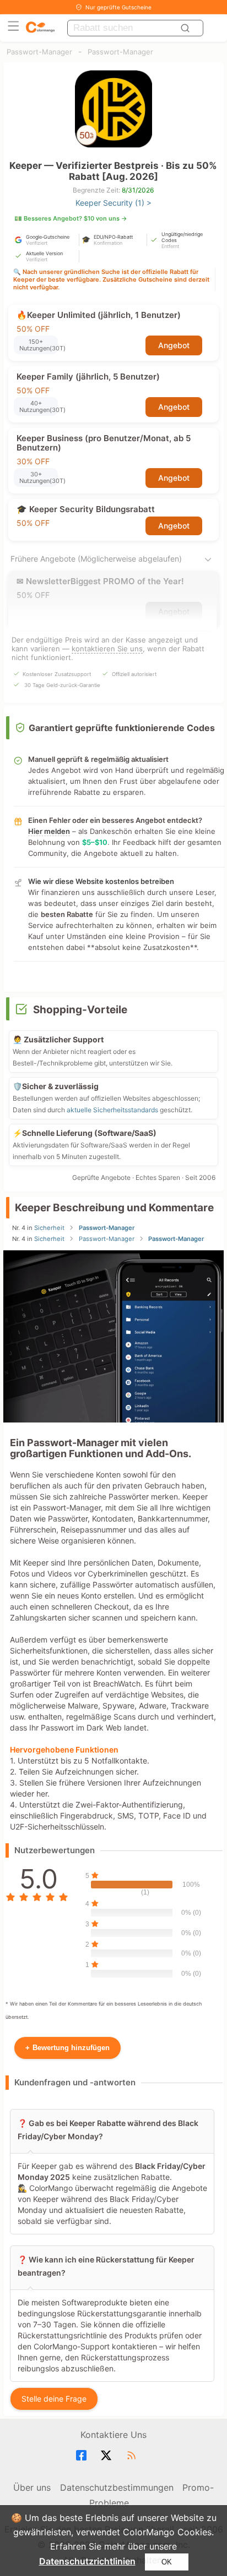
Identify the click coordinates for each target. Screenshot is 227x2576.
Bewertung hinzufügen (67, 2048)
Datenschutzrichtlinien (87, 2561)
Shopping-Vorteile (80, 1010)
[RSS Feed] (133, 2456)
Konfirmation (108, 243)
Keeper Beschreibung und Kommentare (114, 1208)
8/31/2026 (138, 190)
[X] (108, 2456)
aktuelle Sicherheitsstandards (112, 1110)
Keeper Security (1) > (113, 203)
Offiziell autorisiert (134, 674)
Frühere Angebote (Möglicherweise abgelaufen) (96, 559)
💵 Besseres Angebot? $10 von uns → (71, 218)
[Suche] (187, 28)
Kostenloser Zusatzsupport (57, 674)
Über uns (32, 2487)
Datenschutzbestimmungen (117, 2487)
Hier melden (49, 831)
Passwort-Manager (39, 52)
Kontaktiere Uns (113, 2435)
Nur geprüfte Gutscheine (118, 7)
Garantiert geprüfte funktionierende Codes (122, 728)
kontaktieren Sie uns (107, 649)
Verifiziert (37, 243)
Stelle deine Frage (54, 2399)
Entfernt (170, 246)
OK (167, 2562)
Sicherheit (49, 1228)
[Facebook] (83, 2456)
